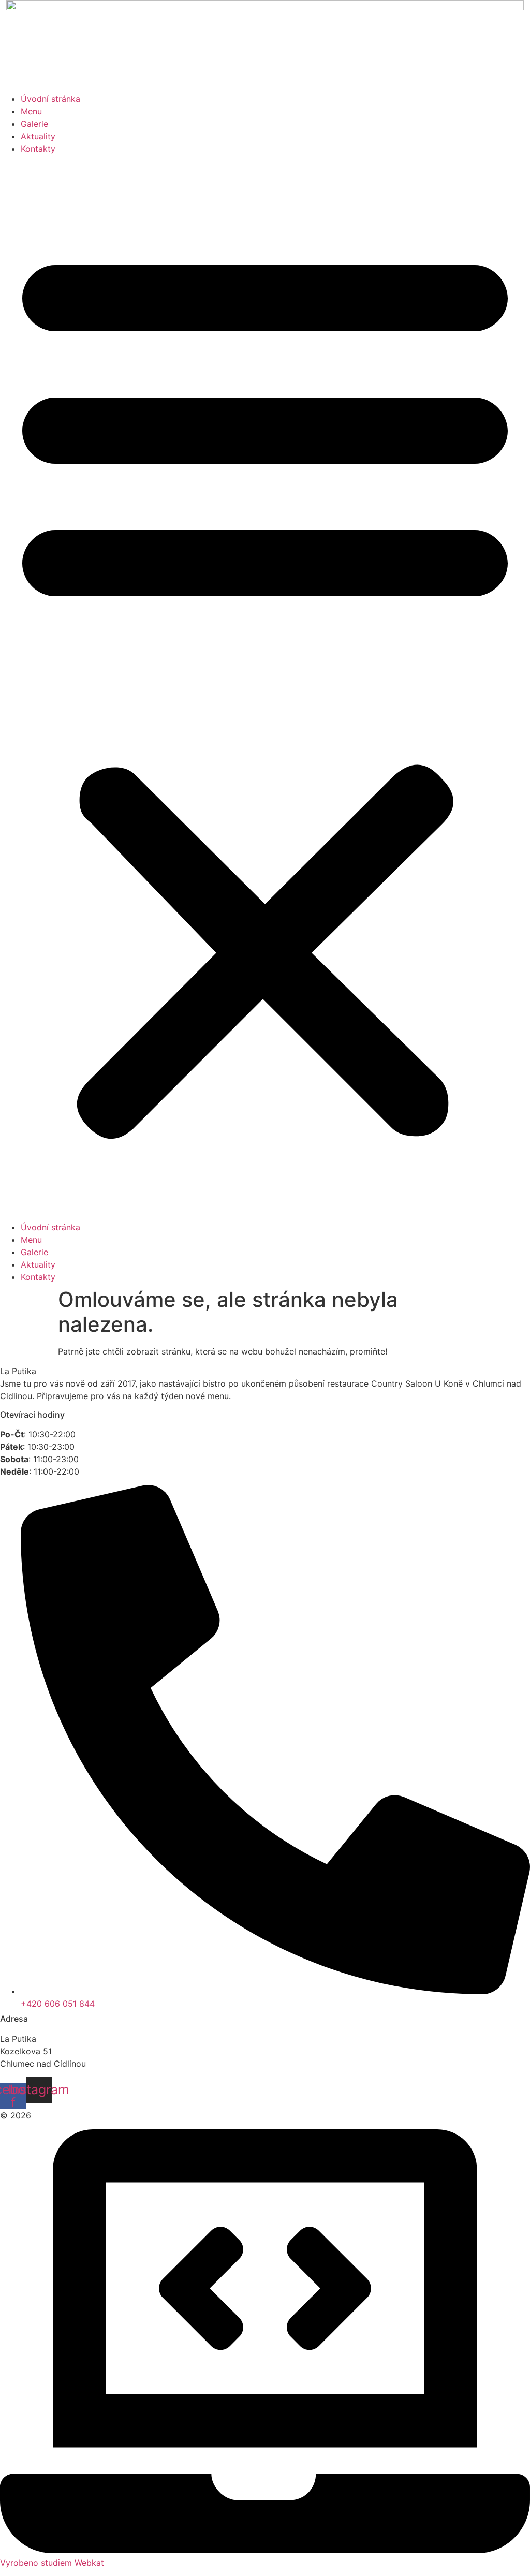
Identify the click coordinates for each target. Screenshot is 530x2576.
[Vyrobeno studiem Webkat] (265, 2550)
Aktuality (38, 136)
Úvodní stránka (50, 99)
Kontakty (38, 149)
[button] (265, 688)
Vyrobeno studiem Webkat (52, 2563)
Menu (31, 111)
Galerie (34, 124)
